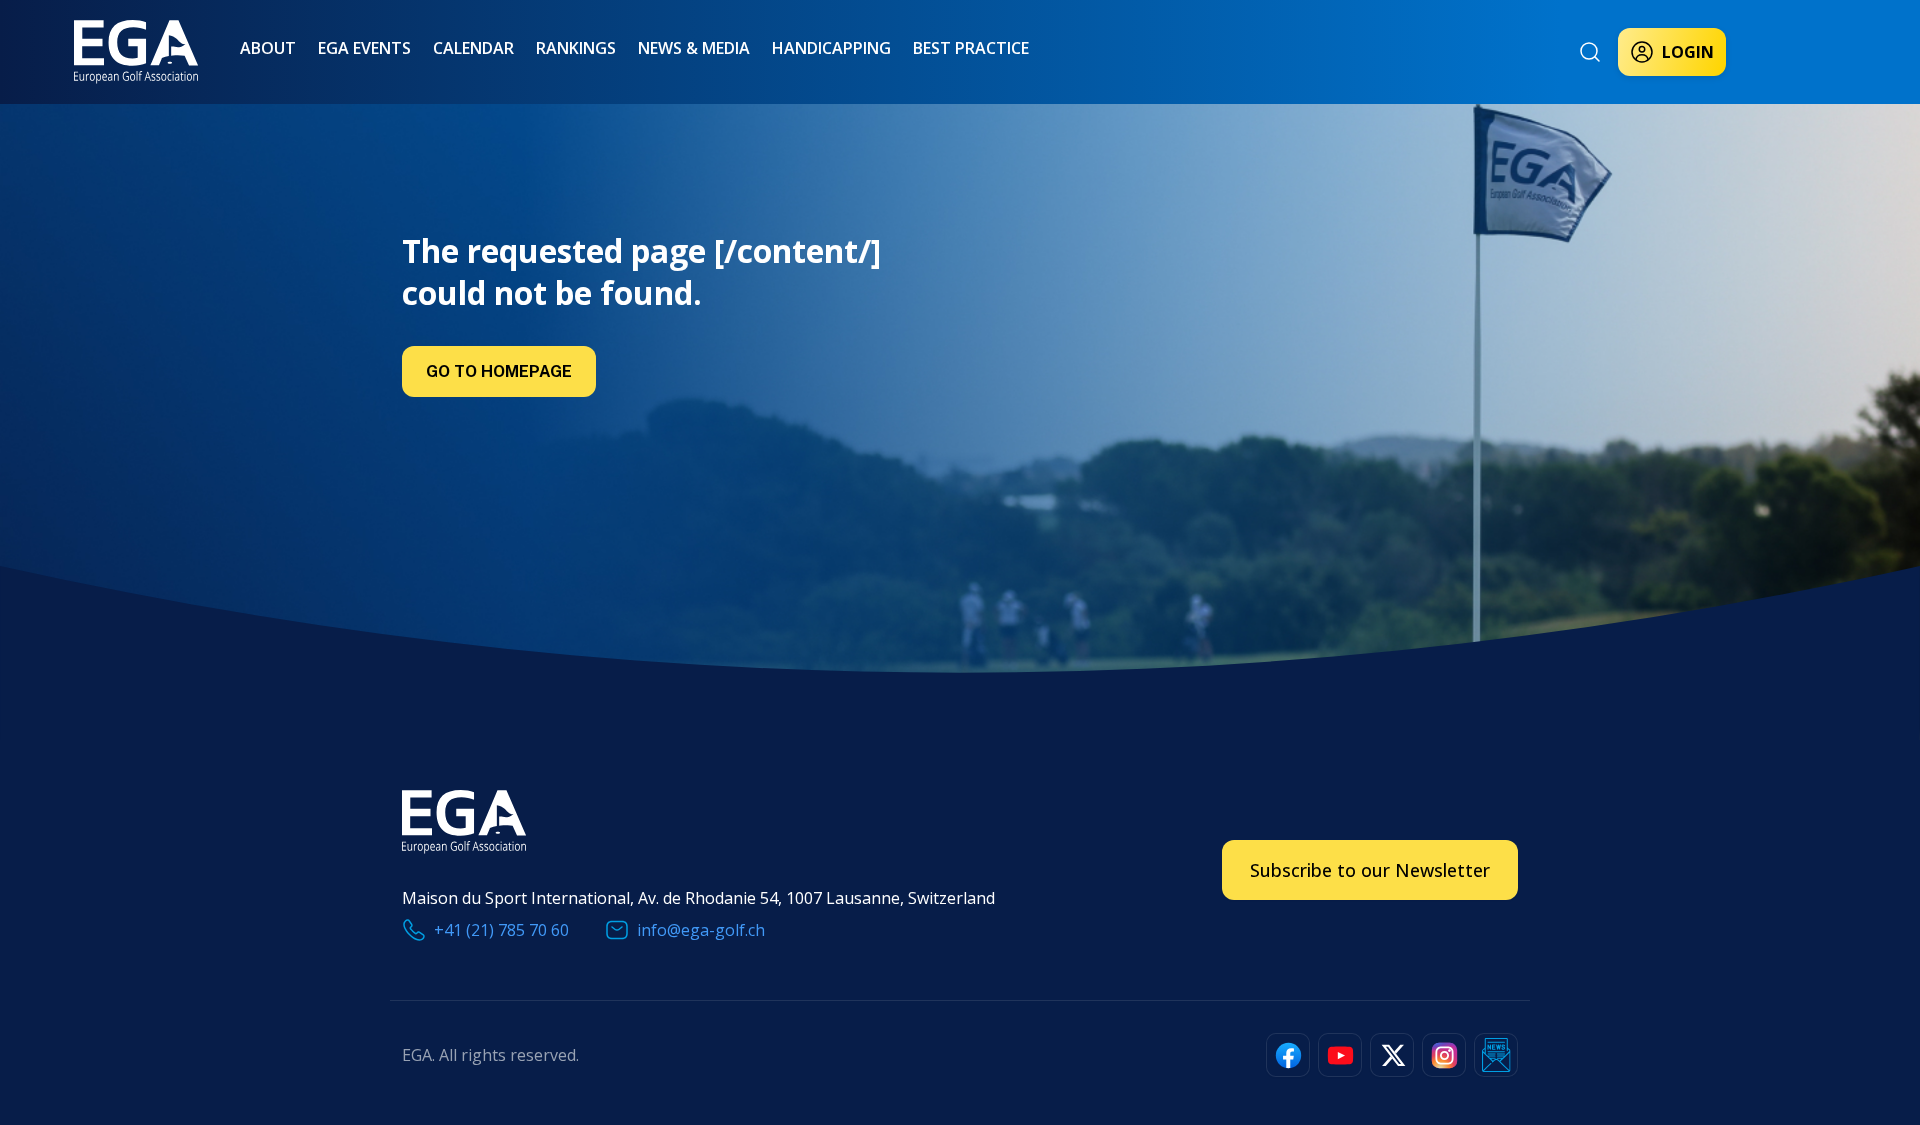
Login (1688, 52)
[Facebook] (1288, 1055)
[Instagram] (1444, 1055)
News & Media (694, 48)
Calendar (473, 48)
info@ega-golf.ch (701, 930)
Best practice (971, 48)
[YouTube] (1340, 1055)
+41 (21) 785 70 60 (501, 930)
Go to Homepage (499, 371)
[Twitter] (1392, 1055)
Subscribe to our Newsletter (1370, 870)
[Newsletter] (1496, 1055)
